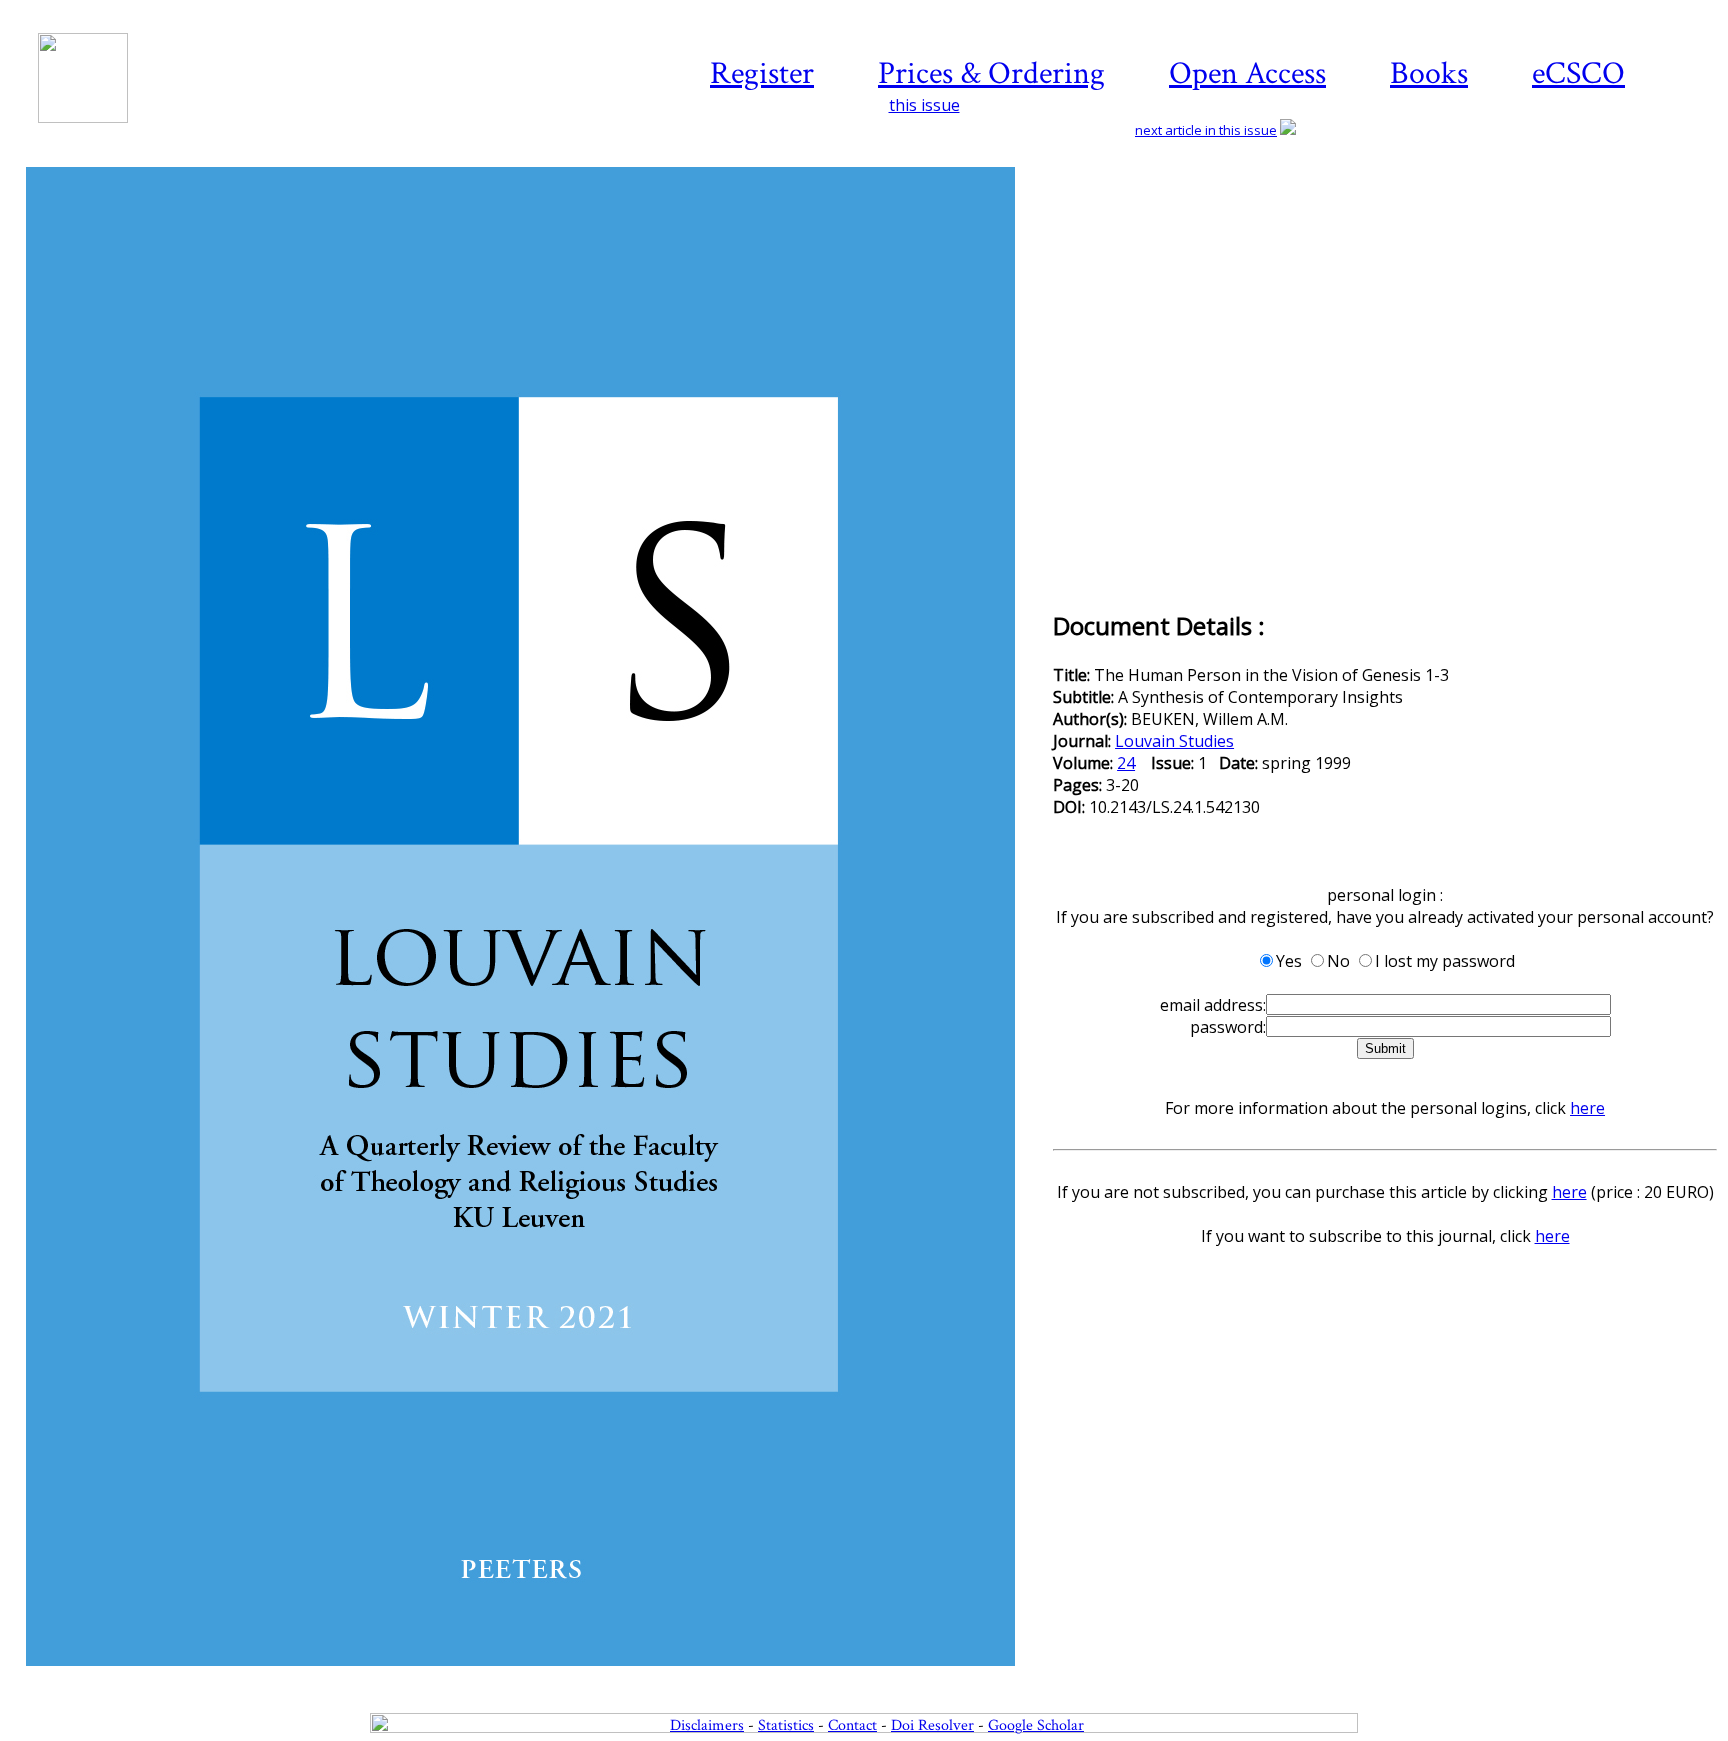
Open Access (1247, 73)
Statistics (786, 1725)
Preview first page (537, 1677)
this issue (924, 105)
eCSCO (1578, 73)
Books (1429, 73)
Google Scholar (1036, 1725)
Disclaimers (707, 1725)
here (1587, 1108)
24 (1126, 763)
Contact (852, 1725)
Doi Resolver (932, 1725)
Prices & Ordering (991, 73)
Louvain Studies (1174, 741)
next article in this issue (1206, 130)
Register (762, 73)
